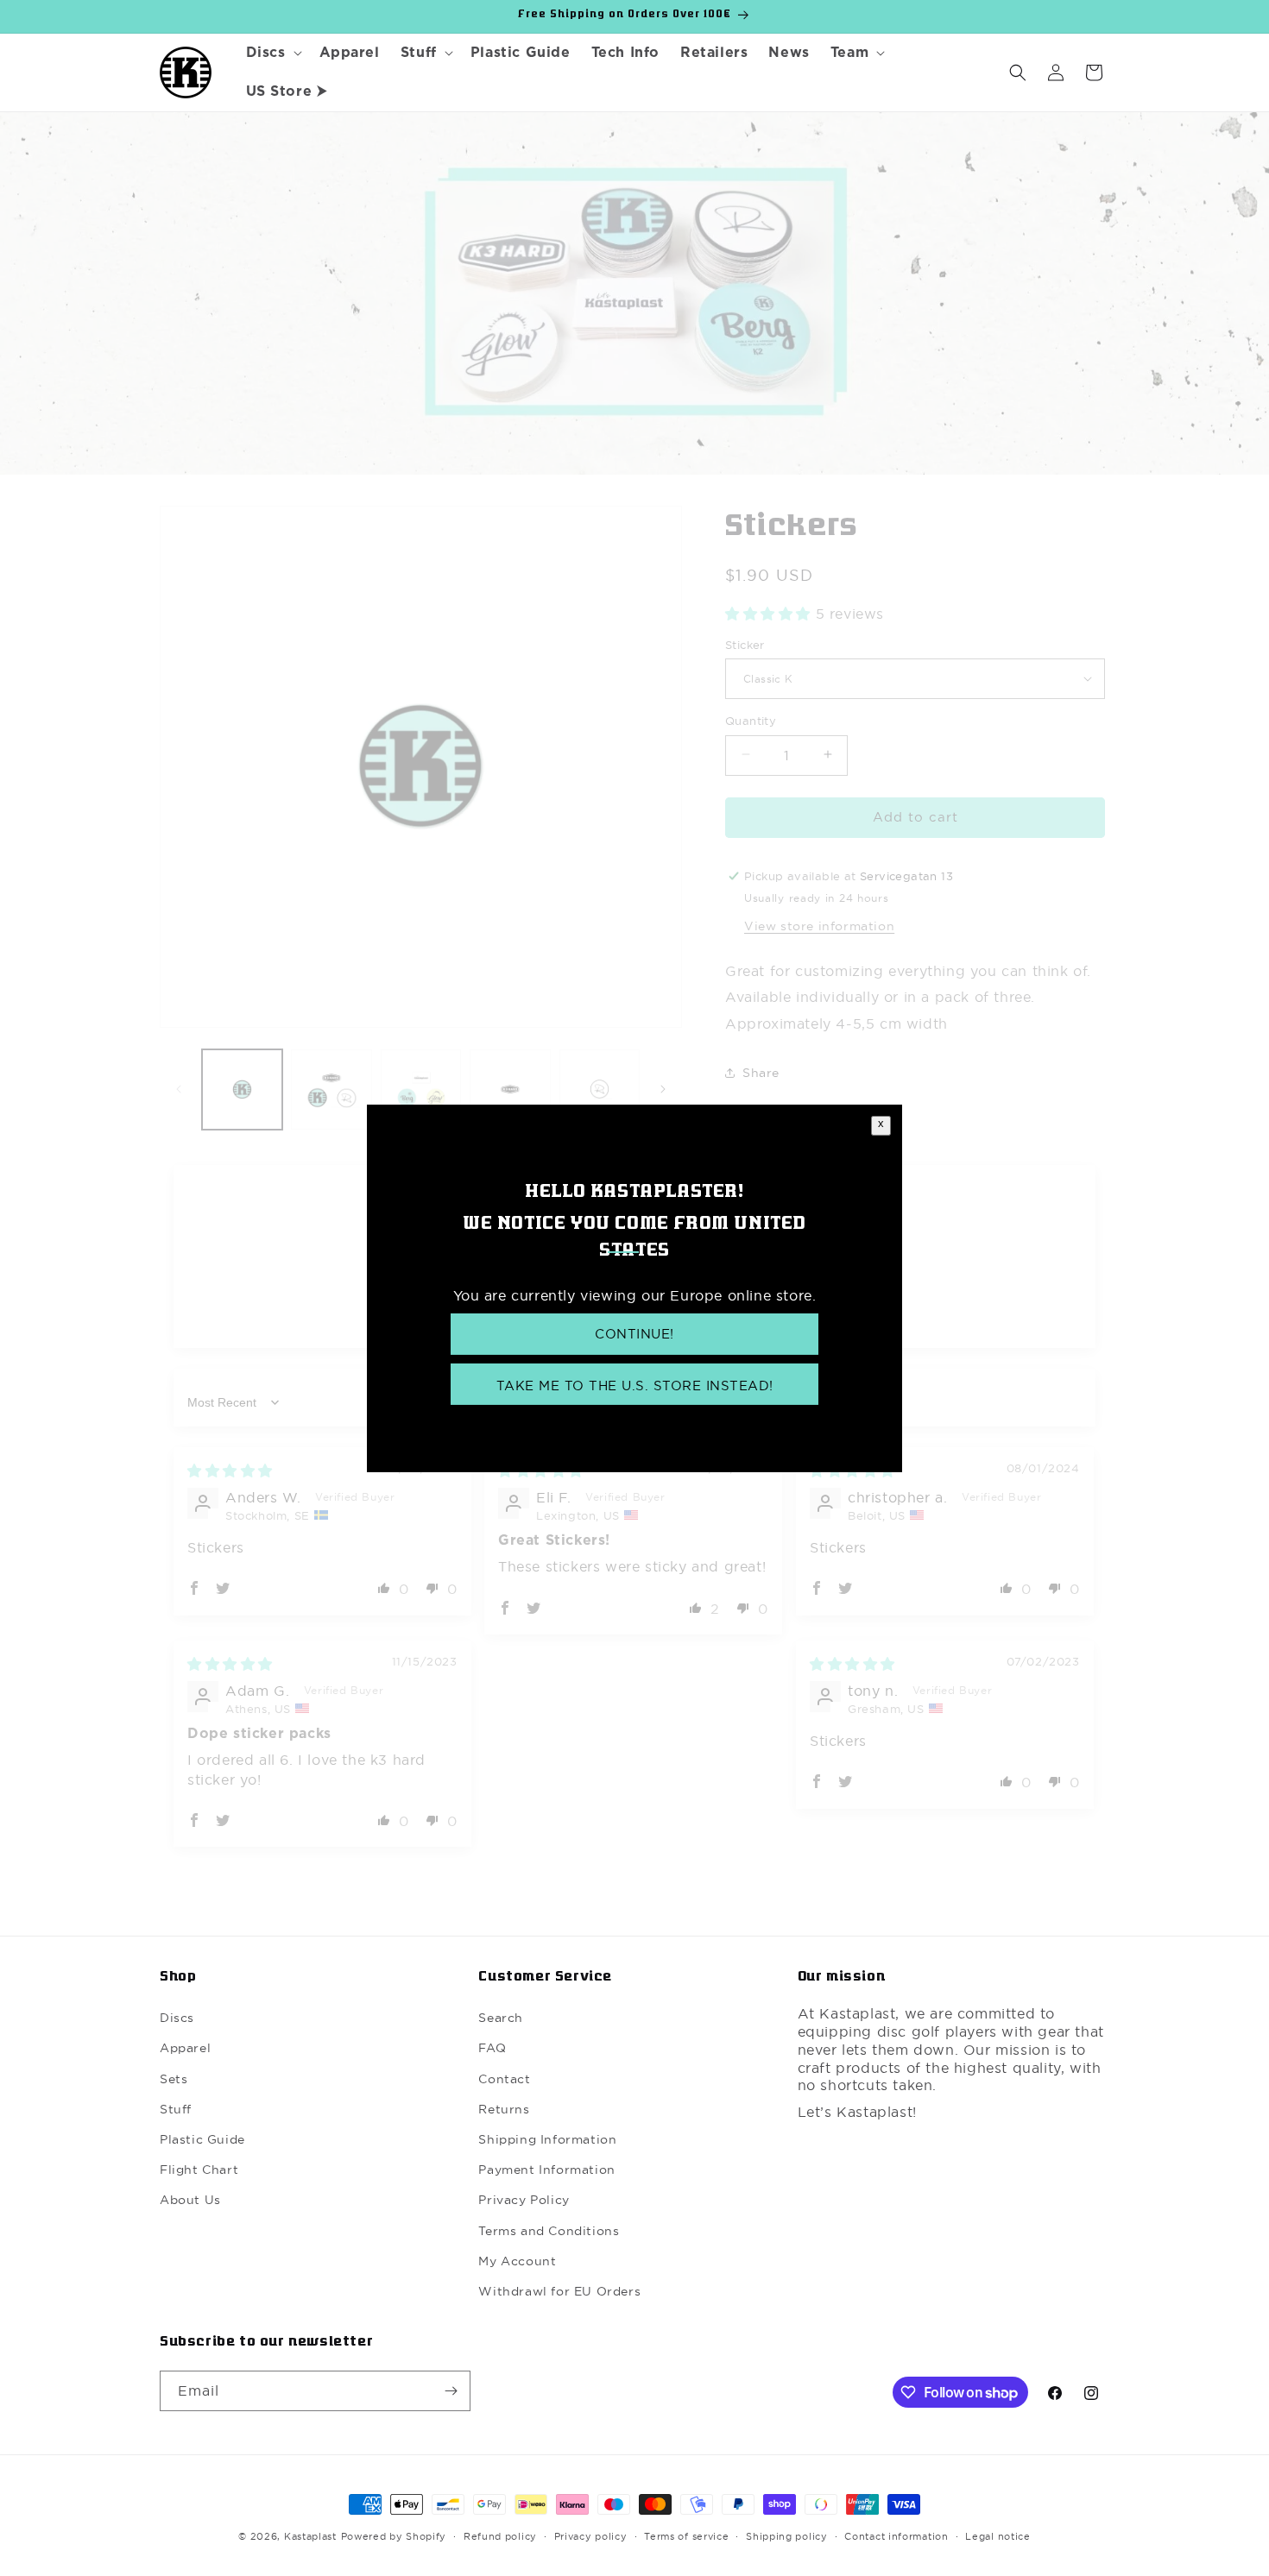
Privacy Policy (524, 2201)
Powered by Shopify (394, 2536)
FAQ (492, 2049)
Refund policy (500, 2536)
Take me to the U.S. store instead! (635, 1386)
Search (501, 2018)
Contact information (896, 2536)
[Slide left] (179, 1089)
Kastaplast (310, 2536)
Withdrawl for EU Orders (559, 2291)
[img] (230, 1471)
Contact (504, 2079)
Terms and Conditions (549, 2231)
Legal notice (998, 2536)
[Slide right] (663, 1089)
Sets (174, 2079)
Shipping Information (547, 2139)
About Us (190, 2201)
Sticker (745, 644)
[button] (272, 53)
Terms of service (686, 2536)
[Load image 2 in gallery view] (331, 1090)
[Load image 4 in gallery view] (510, 1090)
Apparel (185, 2049)
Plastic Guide (202, 2139)
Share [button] (761, 1073)
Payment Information (546, 2170)
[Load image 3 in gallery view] (421, 1090)
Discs (177, 2018)
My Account (517, 2261)
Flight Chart (199, 2170)
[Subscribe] (451, 2391)
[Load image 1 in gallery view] (242, 1090)
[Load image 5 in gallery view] (600, 1090)
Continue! (634, 1334)
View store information (819, 925)
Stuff (176, 2109)
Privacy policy (591, 2536)
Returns (504, 2109)
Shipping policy (787, 2536)
